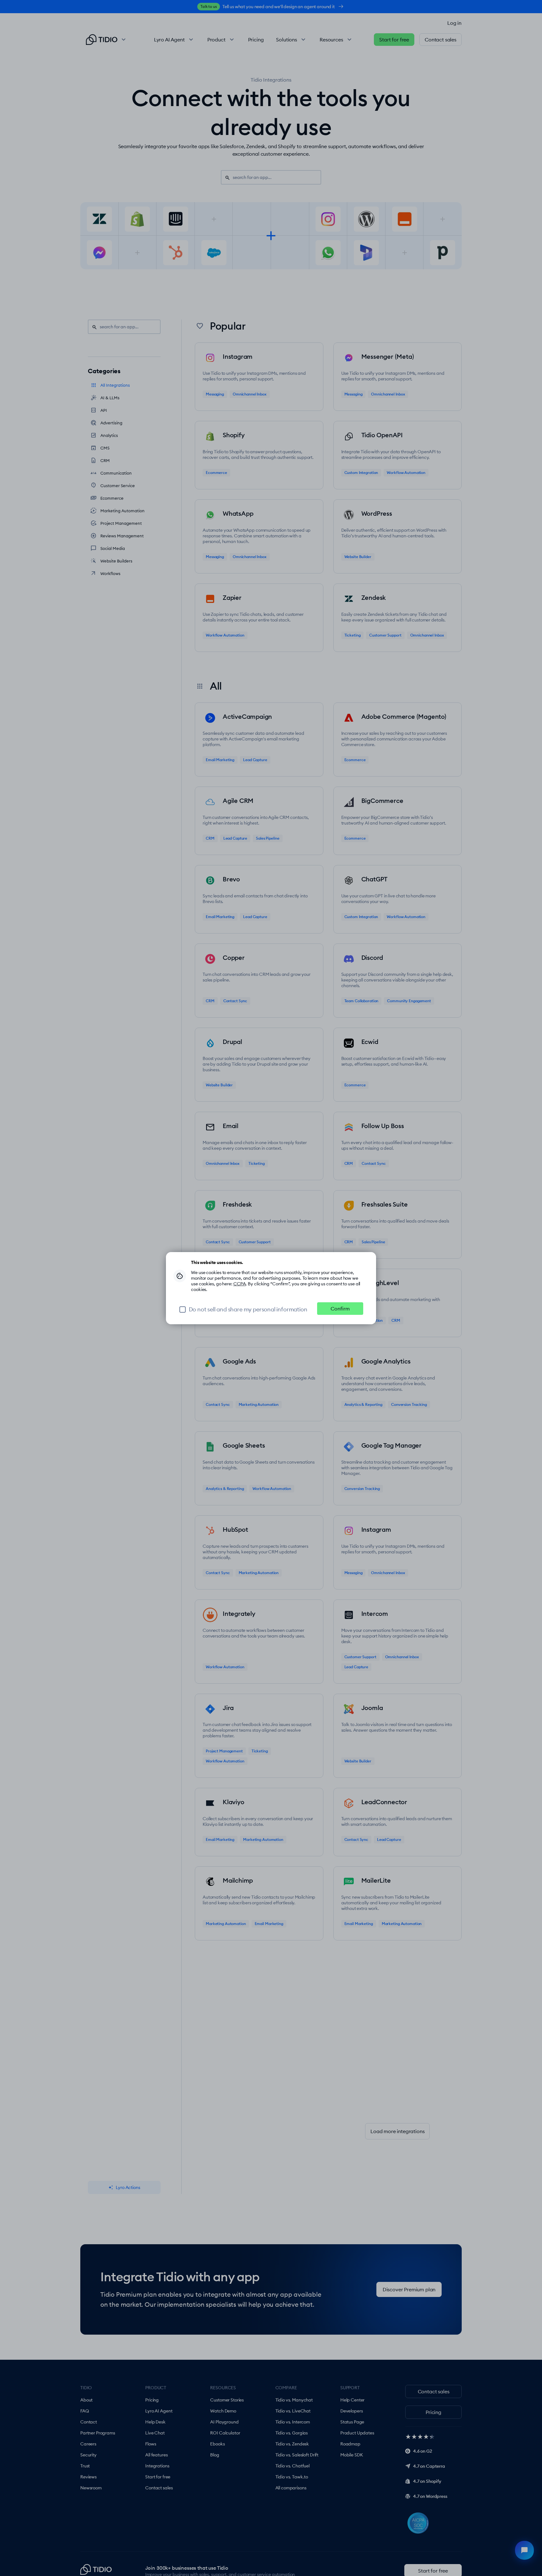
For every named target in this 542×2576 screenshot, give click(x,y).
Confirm (340, 1309)
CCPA (240, 1284)
